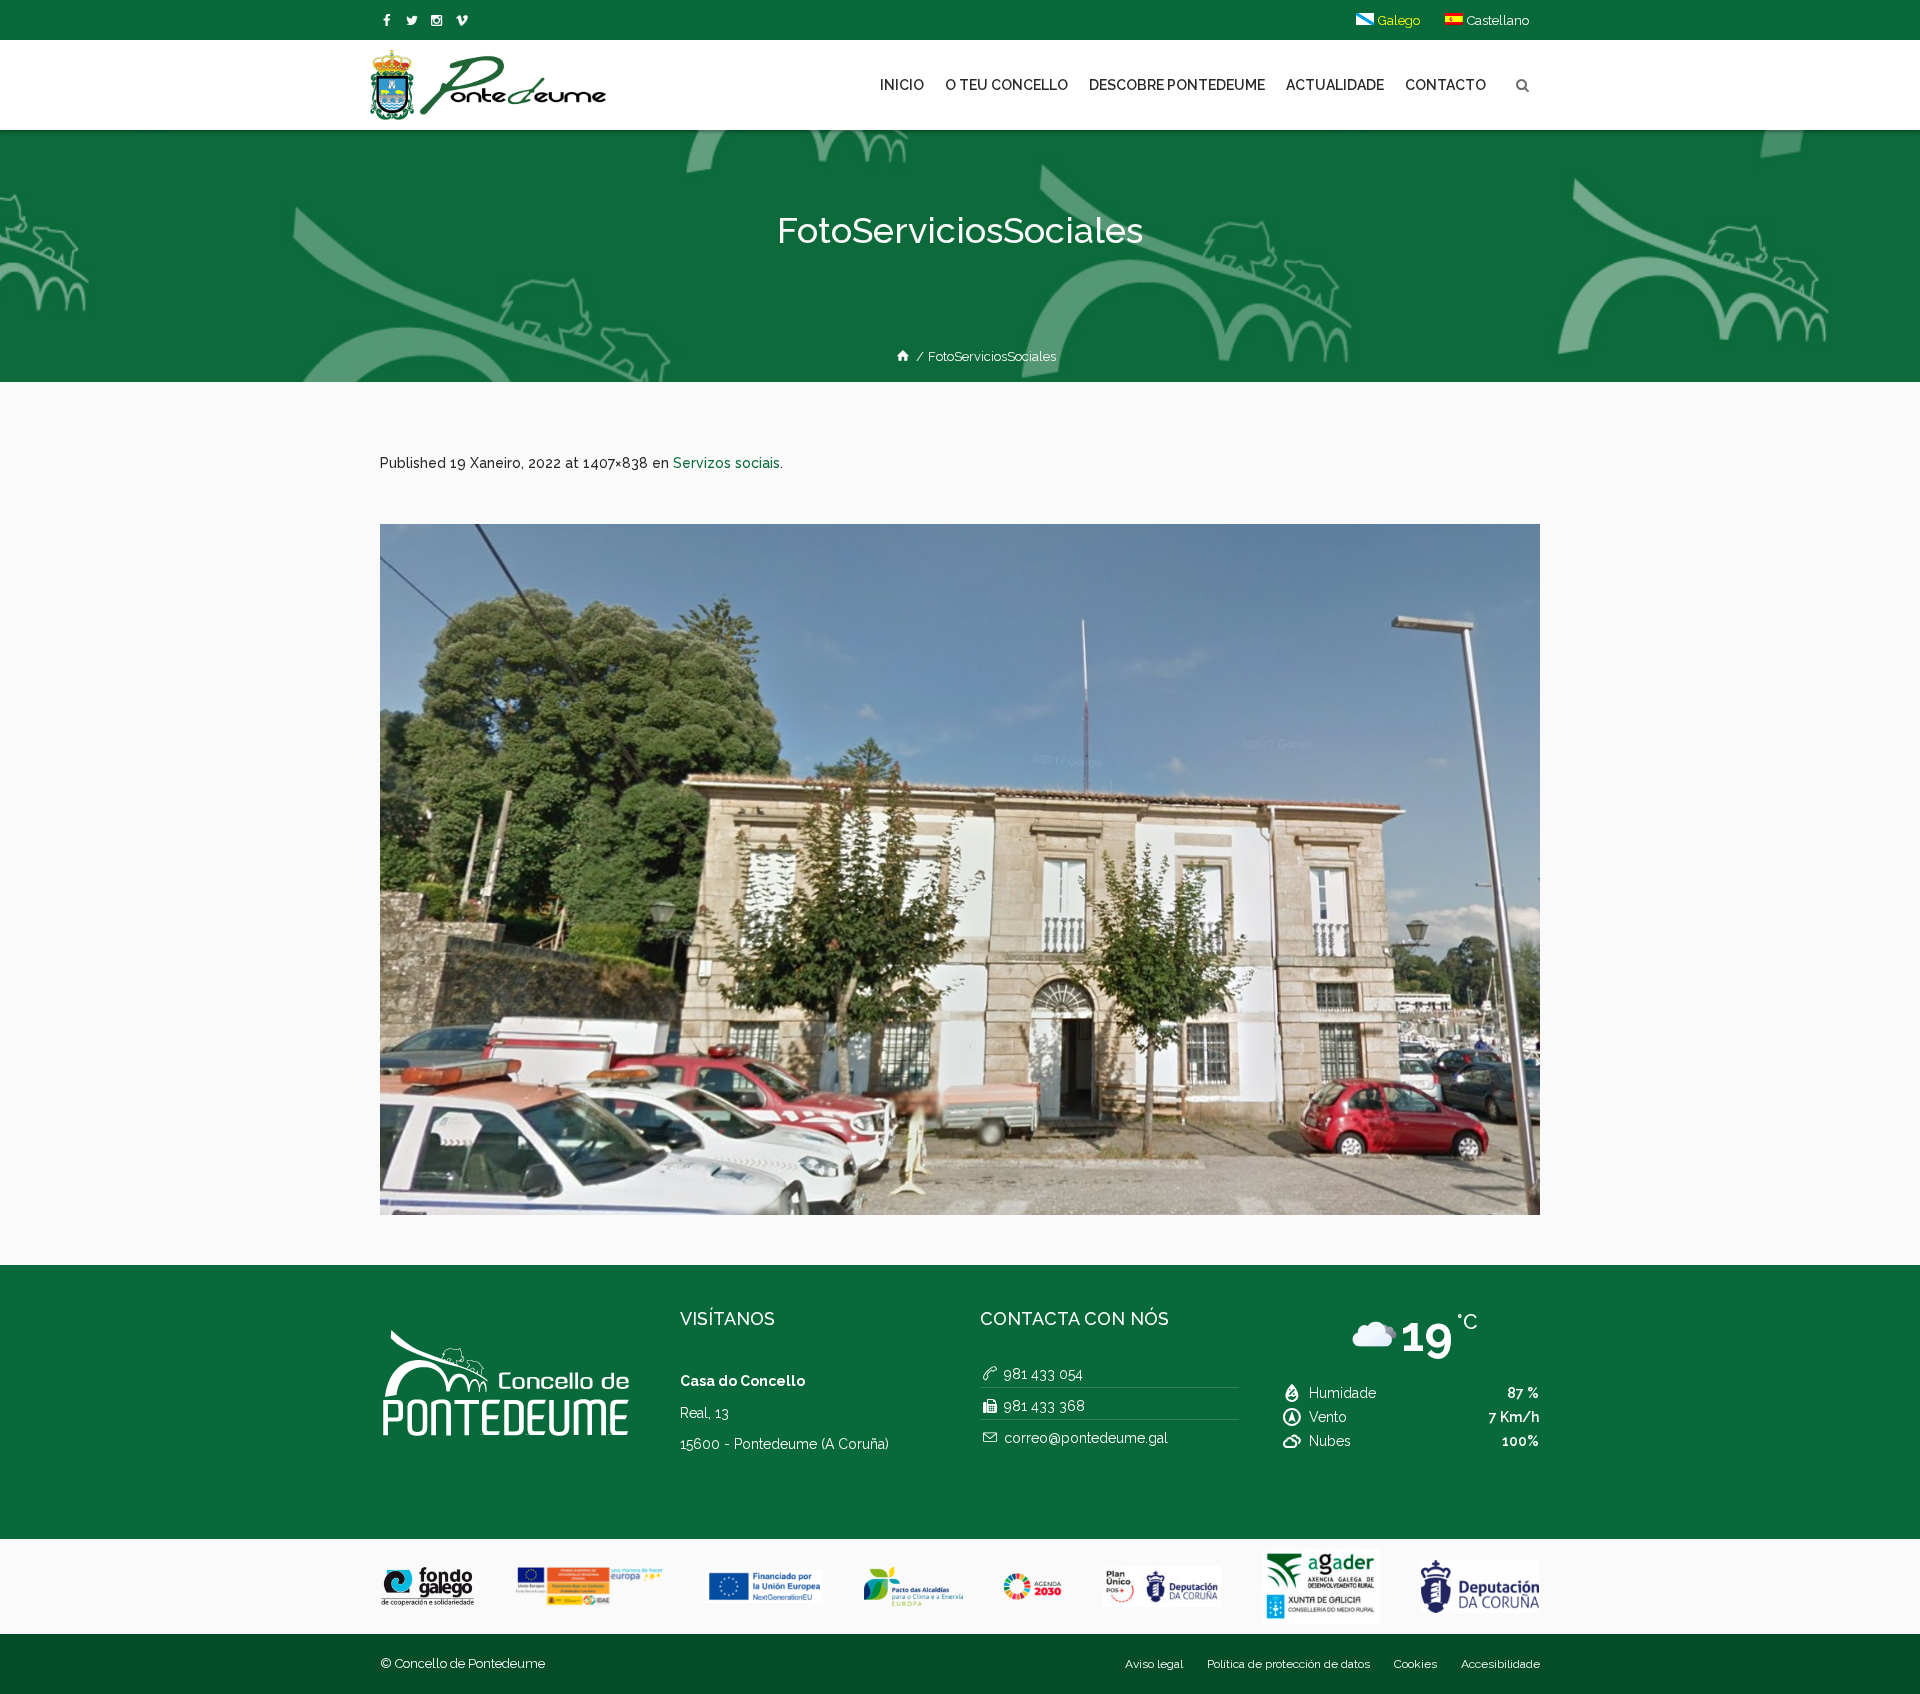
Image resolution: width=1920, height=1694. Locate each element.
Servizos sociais (726, 463)
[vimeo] (415, 21)
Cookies (1415, 1664)
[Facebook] (390, 21)
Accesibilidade (1500, 1664)
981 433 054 (1043, 1374)
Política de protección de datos (1288, 1664)
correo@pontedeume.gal (1086, 1438)
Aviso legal (1154, 1664)
